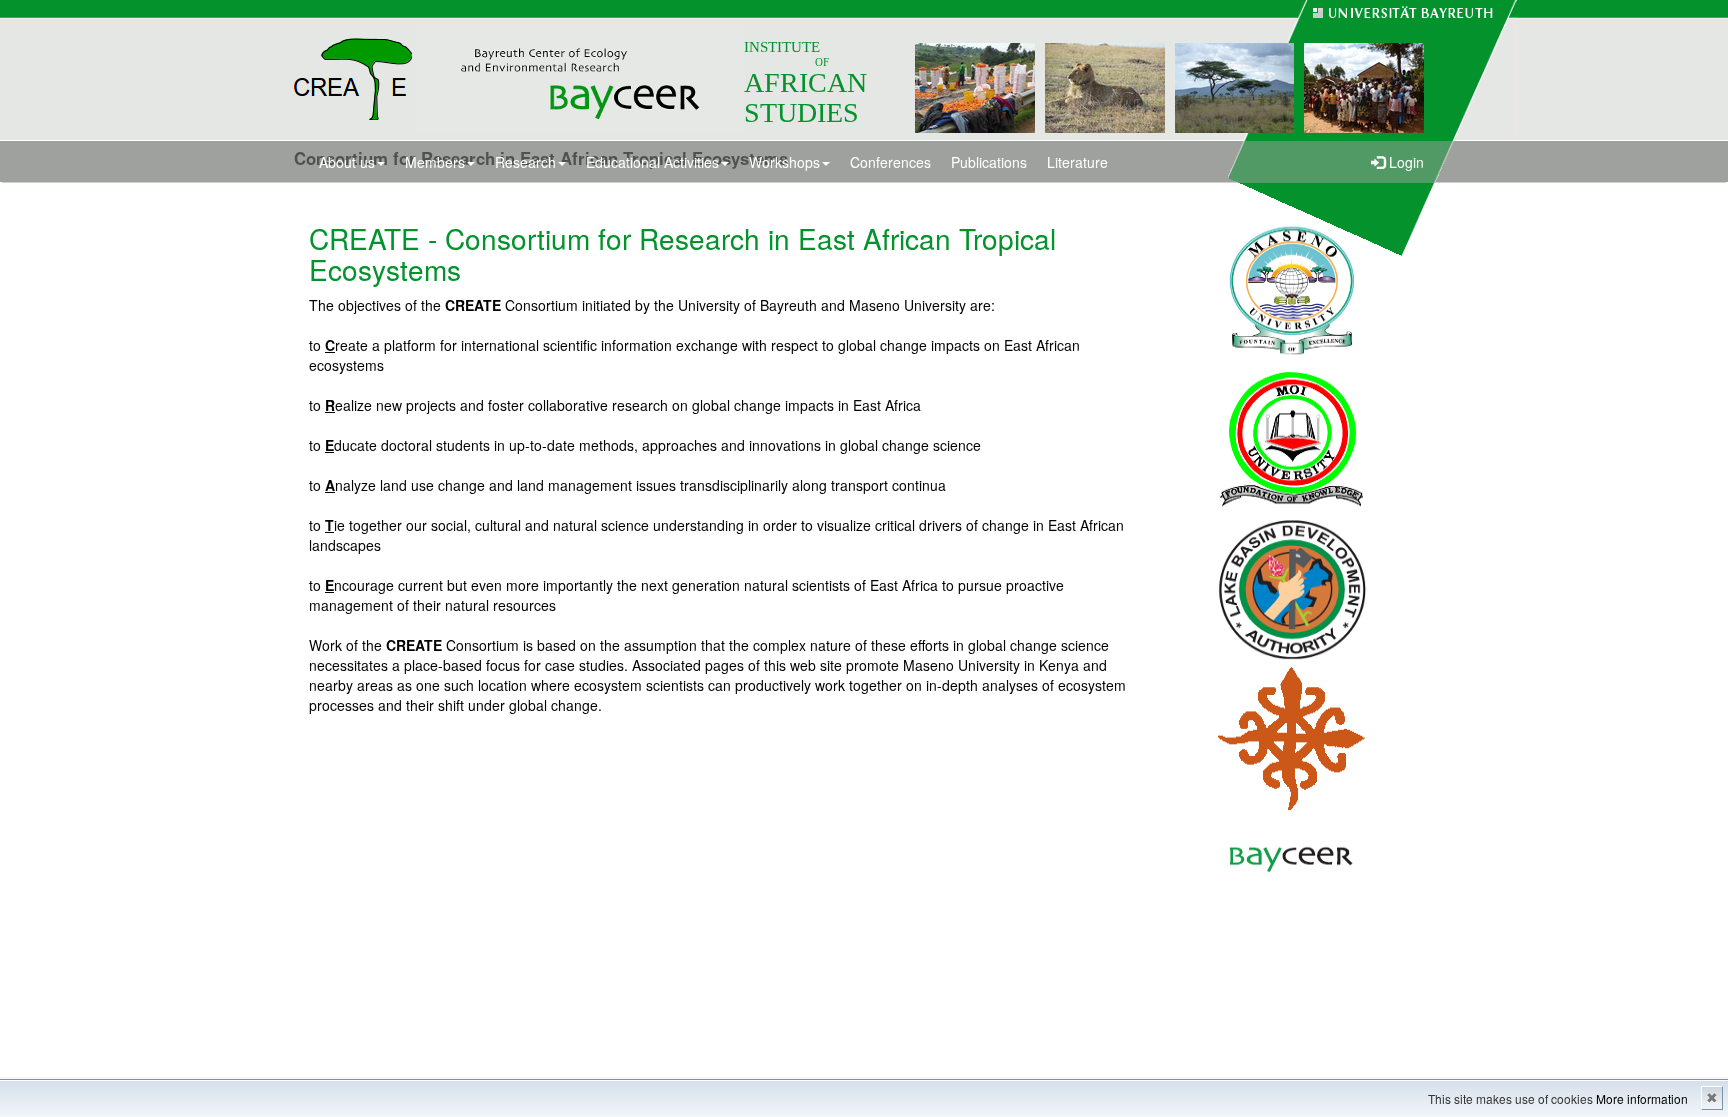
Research (525, 162)
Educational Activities (652, 162)
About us (347, 162)
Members (435, 162)
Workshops (784, 162)
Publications (989, 162)
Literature (1077, 162)
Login (1404, 162)
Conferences (890, 162)
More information (1642, 1098)
